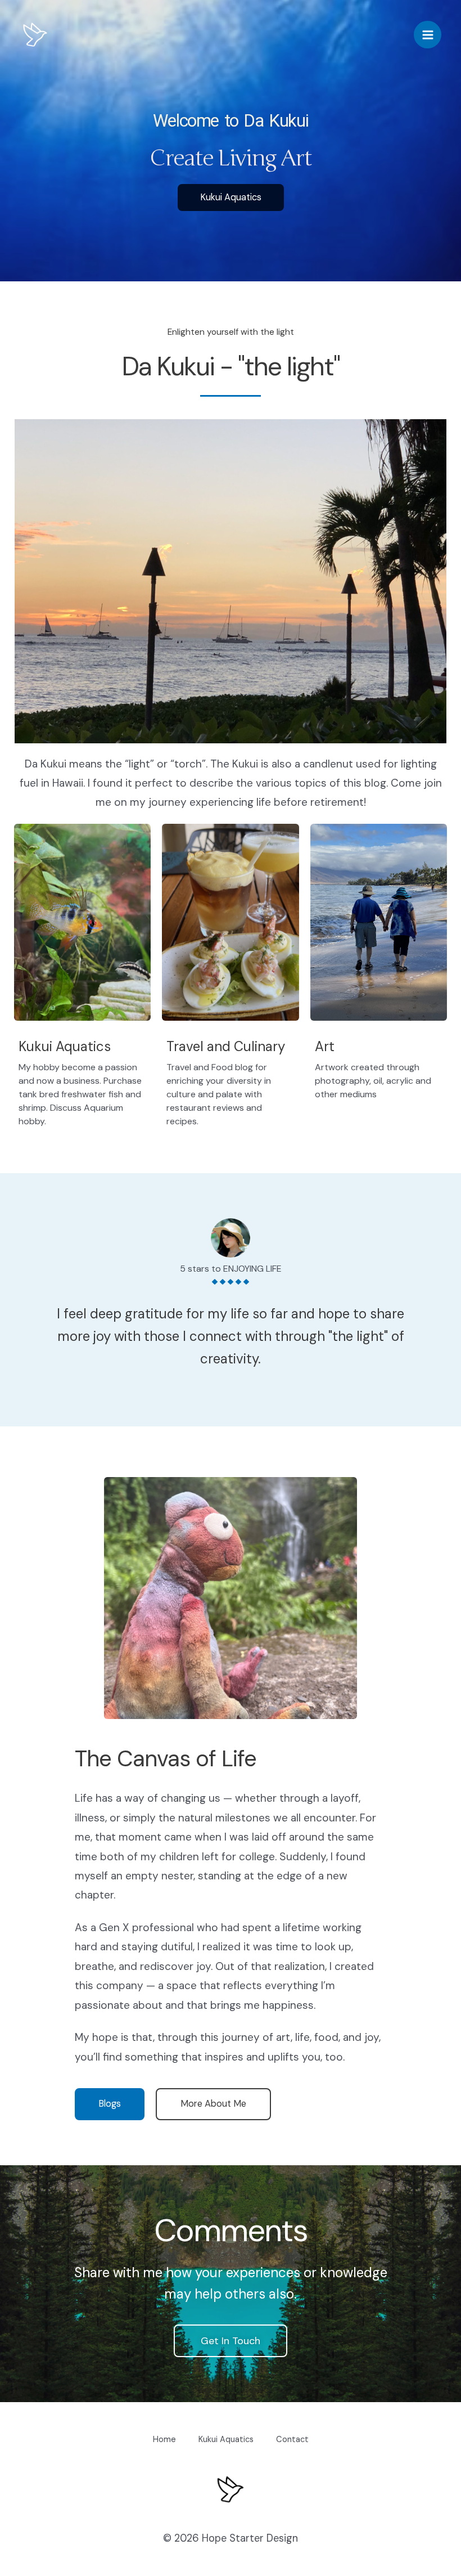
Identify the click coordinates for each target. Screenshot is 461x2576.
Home (164, 2440)
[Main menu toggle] (428, 35)
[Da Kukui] (35, 35)
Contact (292, 2440)
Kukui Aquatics (226, 2440)
